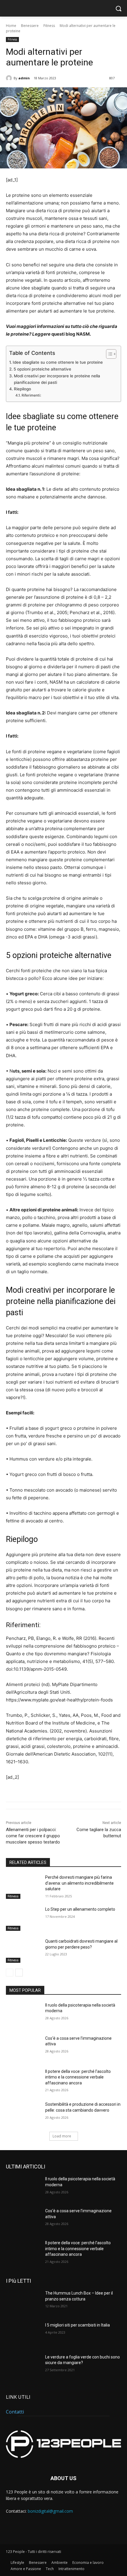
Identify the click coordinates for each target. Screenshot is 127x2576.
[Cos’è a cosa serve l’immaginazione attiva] (23, 2048)
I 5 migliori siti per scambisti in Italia (78, 2325)
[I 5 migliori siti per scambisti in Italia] (23, 2334)
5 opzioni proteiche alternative (42, 369)
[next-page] (19, 1973)
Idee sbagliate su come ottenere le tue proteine (58, 362)
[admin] (10, 78)
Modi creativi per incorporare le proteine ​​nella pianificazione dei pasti (57, 379)
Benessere (30, 26)
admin (24, 78)
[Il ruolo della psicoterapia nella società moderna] (23, 2015)
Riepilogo (22, 389)
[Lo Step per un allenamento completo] (23, 1919)
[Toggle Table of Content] (108, 354)
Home (11, 26)
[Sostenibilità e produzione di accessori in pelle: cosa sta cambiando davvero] (23, 2114)
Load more (62, 2136)
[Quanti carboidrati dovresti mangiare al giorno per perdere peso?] (23, 1951)
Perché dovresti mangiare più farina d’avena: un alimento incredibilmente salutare (79, 1883)
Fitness (49, 26)
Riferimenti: (31, 395)
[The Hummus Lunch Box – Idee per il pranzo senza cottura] (23, 2303)
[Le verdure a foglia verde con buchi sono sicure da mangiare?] (23, 2366)
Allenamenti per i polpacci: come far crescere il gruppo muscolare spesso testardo (33, 1836)
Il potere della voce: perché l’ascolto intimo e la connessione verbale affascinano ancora (78, 2077)
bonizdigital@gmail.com (50, 2511)
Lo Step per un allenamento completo (80, 1909)
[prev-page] (10, 1973)
